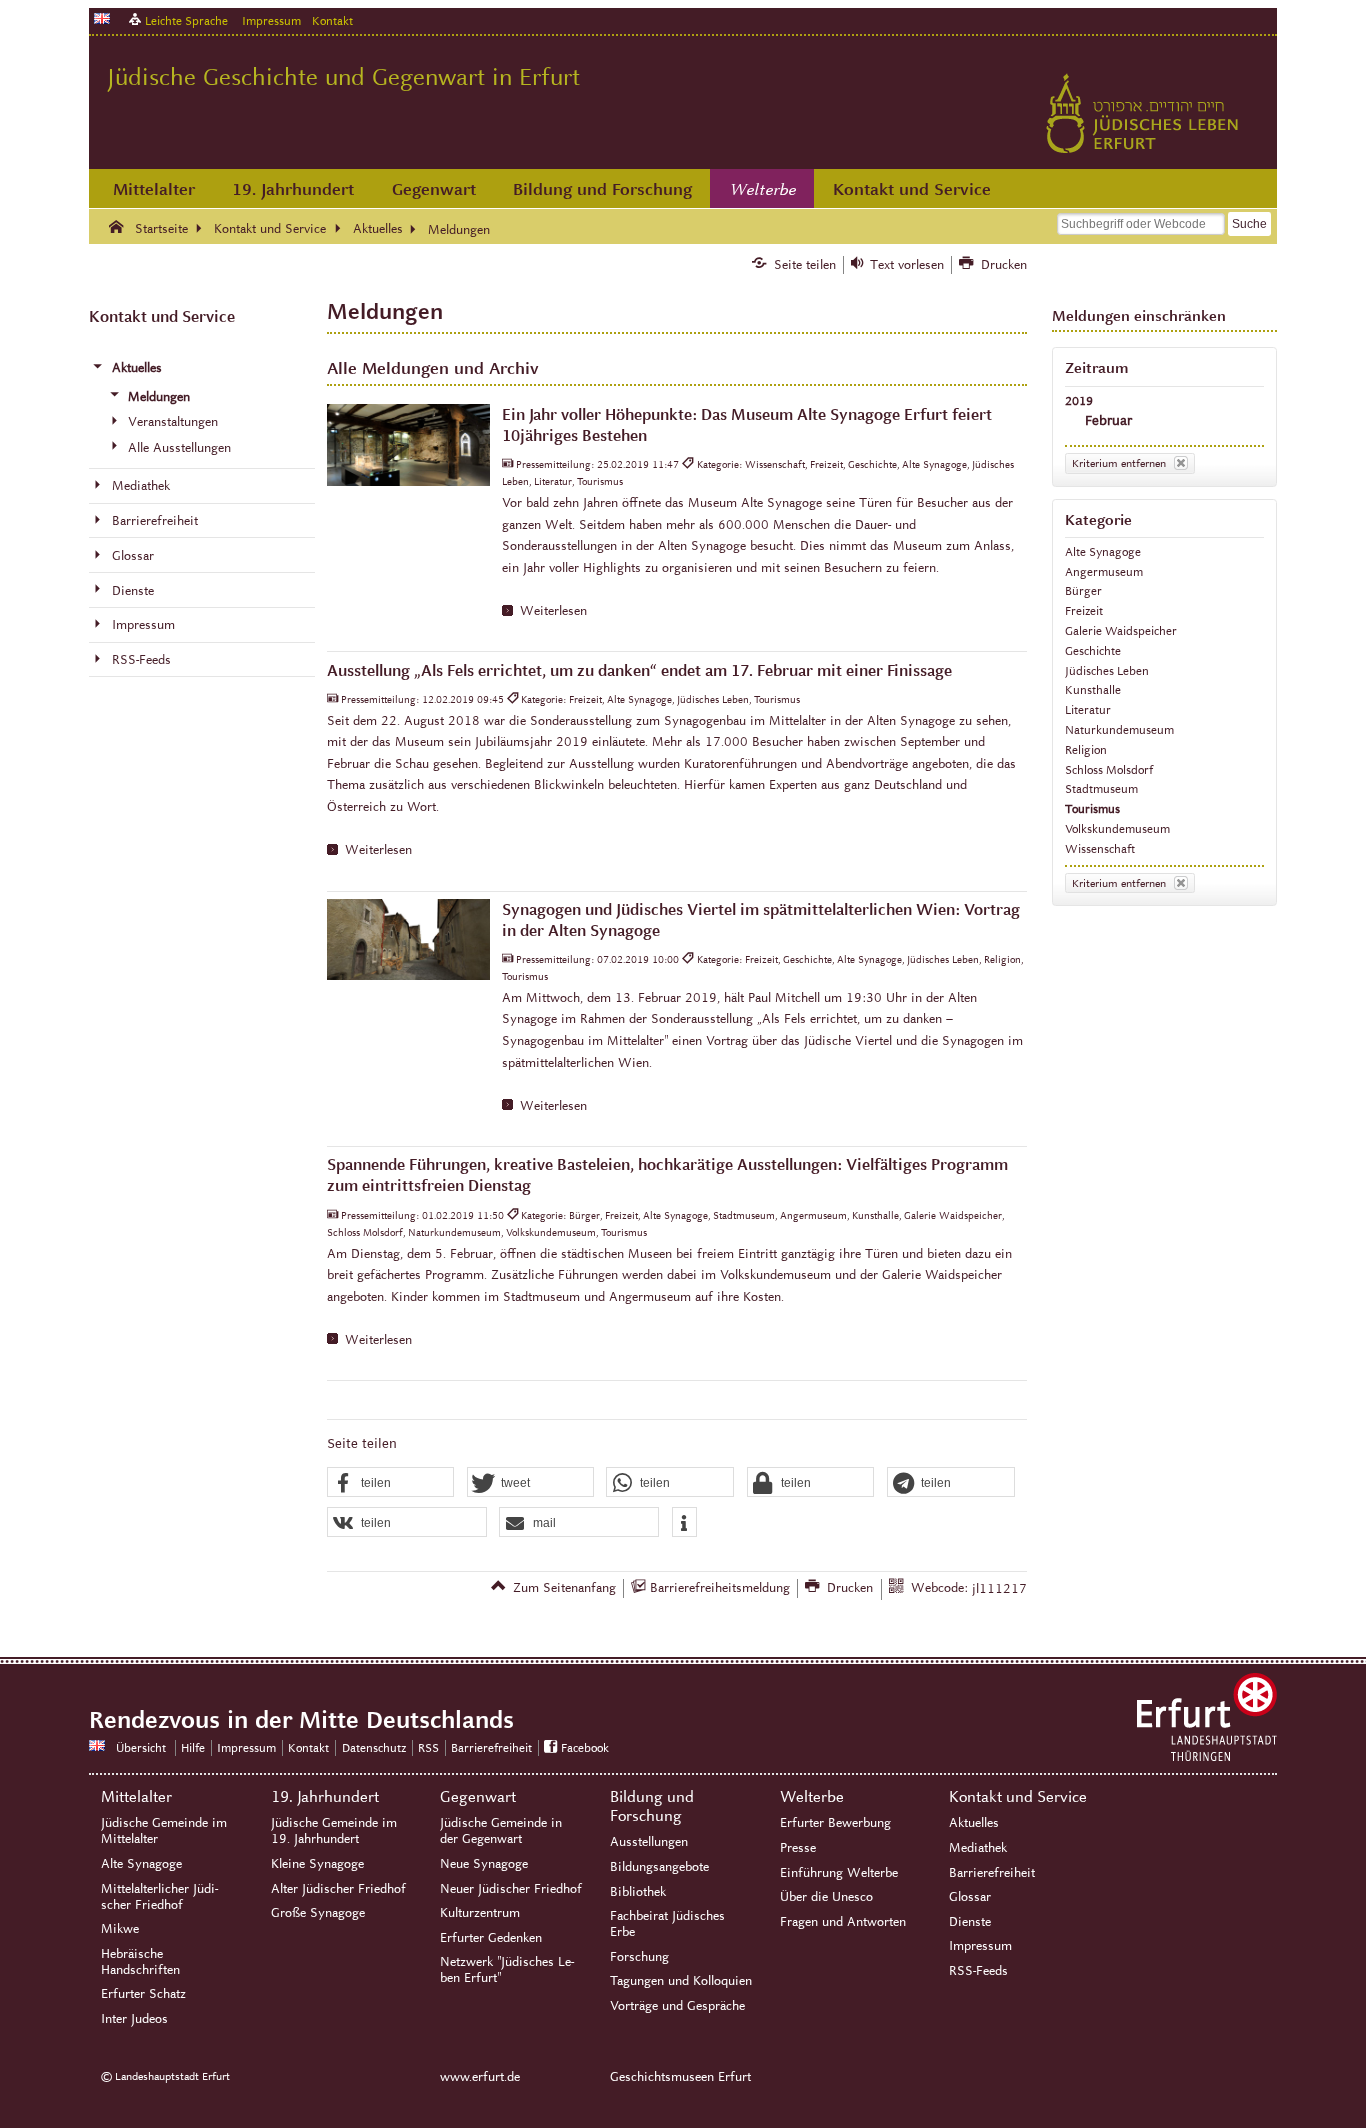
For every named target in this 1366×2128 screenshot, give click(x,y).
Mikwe (120, 1929)
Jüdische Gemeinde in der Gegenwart (501, 1831)
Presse (798, 1848)
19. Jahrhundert (293, 189)
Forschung (639, 1957)
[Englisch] (102, 18)
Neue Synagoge (484, 1864)
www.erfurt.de (480, 2077)
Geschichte (1093, 650)
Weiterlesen (553, 611)
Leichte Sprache (186, 20)
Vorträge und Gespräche (677, 2006)
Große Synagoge (318, 1913)
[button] (391, 1483)
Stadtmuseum (1101, 788)
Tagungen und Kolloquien (681, 1981)
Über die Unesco (826, 1897)
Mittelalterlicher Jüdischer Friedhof (159, 1897)
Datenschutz (374, 1747)
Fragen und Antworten (843, 1922)
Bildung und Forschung (602, 189)
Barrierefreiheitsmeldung (720, 1588)
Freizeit (1084, 610)
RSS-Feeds (978, 1971)
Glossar (970, 1897)
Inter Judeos (134, 2019)
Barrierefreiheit (491, 1747)
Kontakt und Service (912, 189)
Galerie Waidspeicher (1121, 630)
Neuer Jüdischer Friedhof (511, 1889)
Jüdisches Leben (1107, 670)
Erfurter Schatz (143, 1994)
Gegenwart (434, 189)
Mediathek (978, 1848)
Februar (1108, 420)
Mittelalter (154, 189)
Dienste (970, 1922)
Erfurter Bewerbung (835, 1823)
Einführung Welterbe (839, 1873)
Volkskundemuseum (1117, 828)
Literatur (1088, 709)
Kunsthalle (1093, 689)
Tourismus (1092, 808)
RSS (428, 1747)
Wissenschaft (1100, 848)
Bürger (1083, 590)
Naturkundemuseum (1119, 729)
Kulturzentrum (480, 1913)
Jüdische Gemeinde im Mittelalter (164, 1831)
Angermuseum (1104, 571)
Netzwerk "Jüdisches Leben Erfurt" (507, 1970)
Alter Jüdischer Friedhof (338, 1889)
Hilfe (193, 1747)
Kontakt (332, 20)
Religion (1086, 749)
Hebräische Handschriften (140, 1962)
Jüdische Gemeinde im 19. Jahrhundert (334, 1831)
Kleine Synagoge (317, 1864)
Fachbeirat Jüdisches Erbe (667, 1924)
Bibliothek (638, 1892)
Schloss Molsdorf (1109, 769)
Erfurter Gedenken (491, 1938)
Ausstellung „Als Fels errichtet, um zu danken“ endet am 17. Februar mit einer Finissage (639, 670)
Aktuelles (974, 1823)
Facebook (585, 1747)
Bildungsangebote (659, 1867)
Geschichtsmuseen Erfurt (680, 2077)
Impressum (271, 20)
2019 (1079, 400)
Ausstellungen (649, 1842)
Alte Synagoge (1103, 551)
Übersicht (141, 1747)
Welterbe (763, 190)
